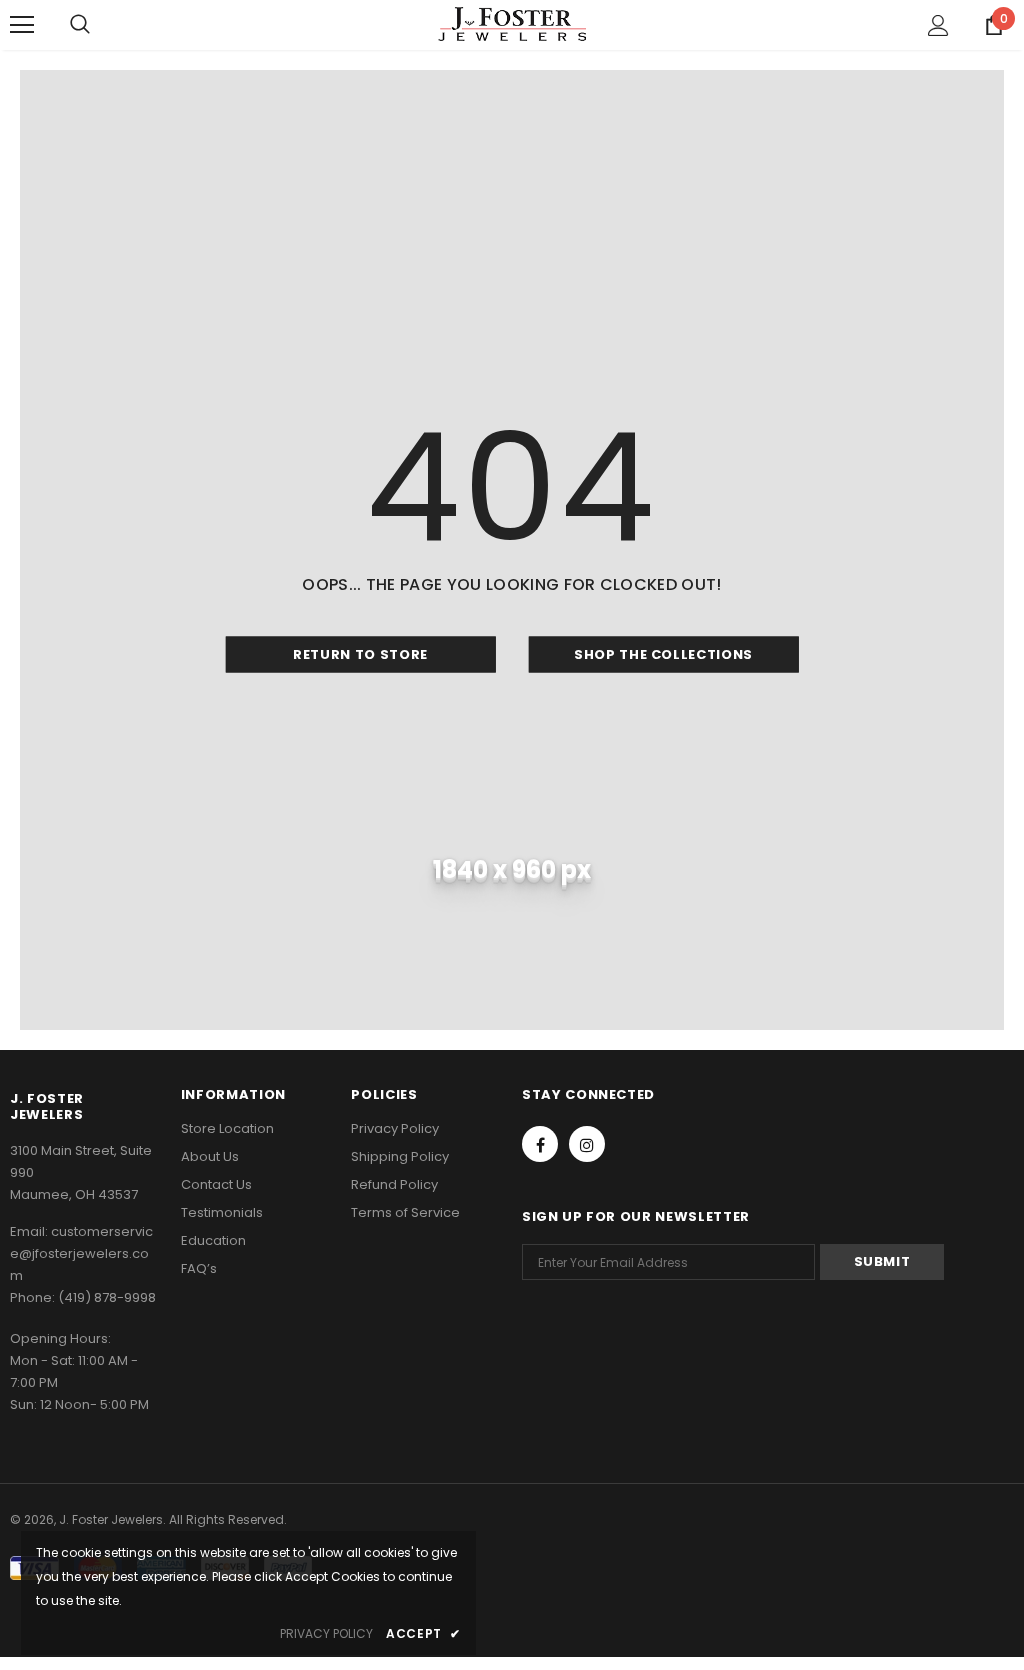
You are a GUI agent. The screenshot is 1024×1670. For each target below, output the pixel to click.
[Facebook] (540, 1144)
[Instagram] (587, 1144)
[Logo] (512, 24)
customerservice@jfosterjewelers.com (81, 1253)
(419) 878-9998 (107, 1297)
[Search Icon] (80, 25)
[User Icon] (938, 25)
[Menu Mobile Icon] (22, 25)
